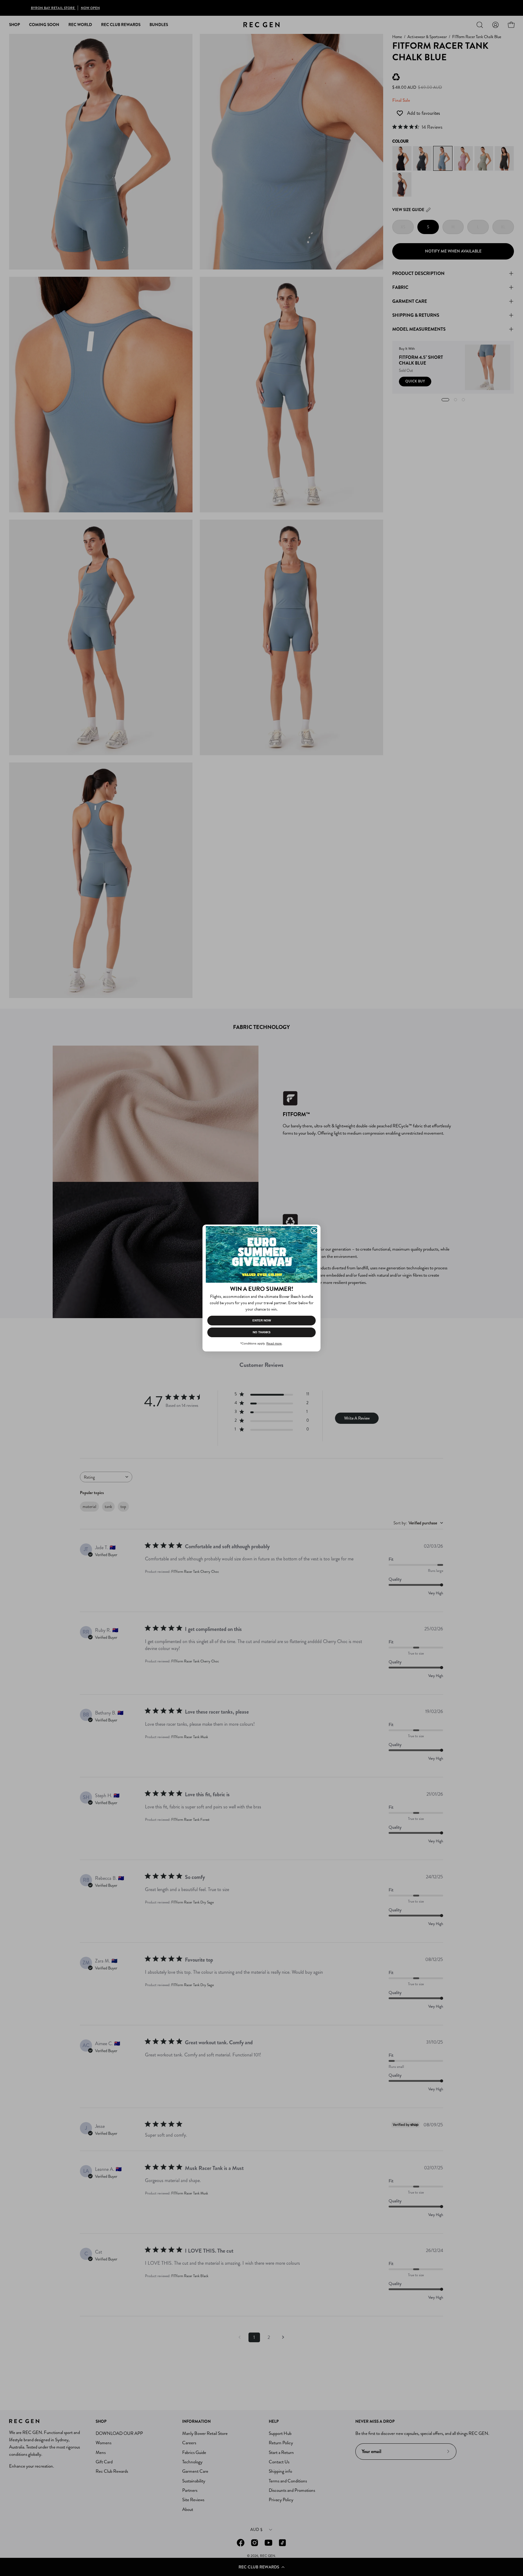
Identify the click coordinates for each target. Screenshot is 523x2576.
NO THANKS (262, 1332)
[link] (261, 1254)
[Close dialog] (314, 1231)
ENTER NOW (262, 1320)
